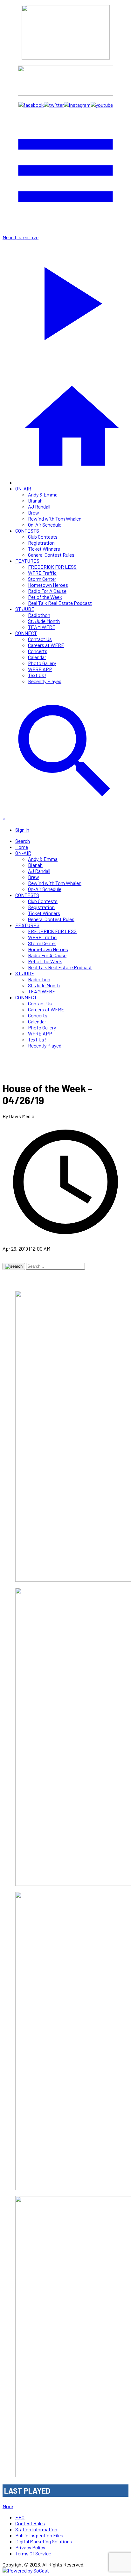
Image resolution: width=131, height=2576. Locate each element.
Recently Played (45, 681)
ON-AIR (23, 488)
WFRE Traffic (42, 573)
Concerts (38, 651)
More (8, 2506)
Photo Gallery (42, 663)
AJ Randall (39, 506)
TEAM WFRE (42, 627)
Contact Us (40, 639)
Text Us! (37, 675)
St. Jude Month (44, 621)
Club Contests (43, 537)
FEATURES (27, 561)
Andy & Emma (43, 494)
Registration (41, 543)
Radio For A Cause (47, 591)
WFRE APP (40, 669)
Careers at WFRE (46, 645)
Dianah (35, 500)
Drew (34, 513)
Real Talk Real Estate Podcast (60, 603)
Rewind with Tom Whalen (55, 519)
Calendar (37, 657)
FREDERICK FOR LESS (52, 567)
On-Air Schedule (45, 525)
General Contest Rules (51, 555)
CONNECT (26, 633)
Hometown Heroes (48, 585)
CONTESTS (27, 531)
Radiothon (39, 615)
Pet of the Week (45, 597)
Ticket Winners (44, 549)
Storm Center (42, 579)
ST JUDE (25, 609)
